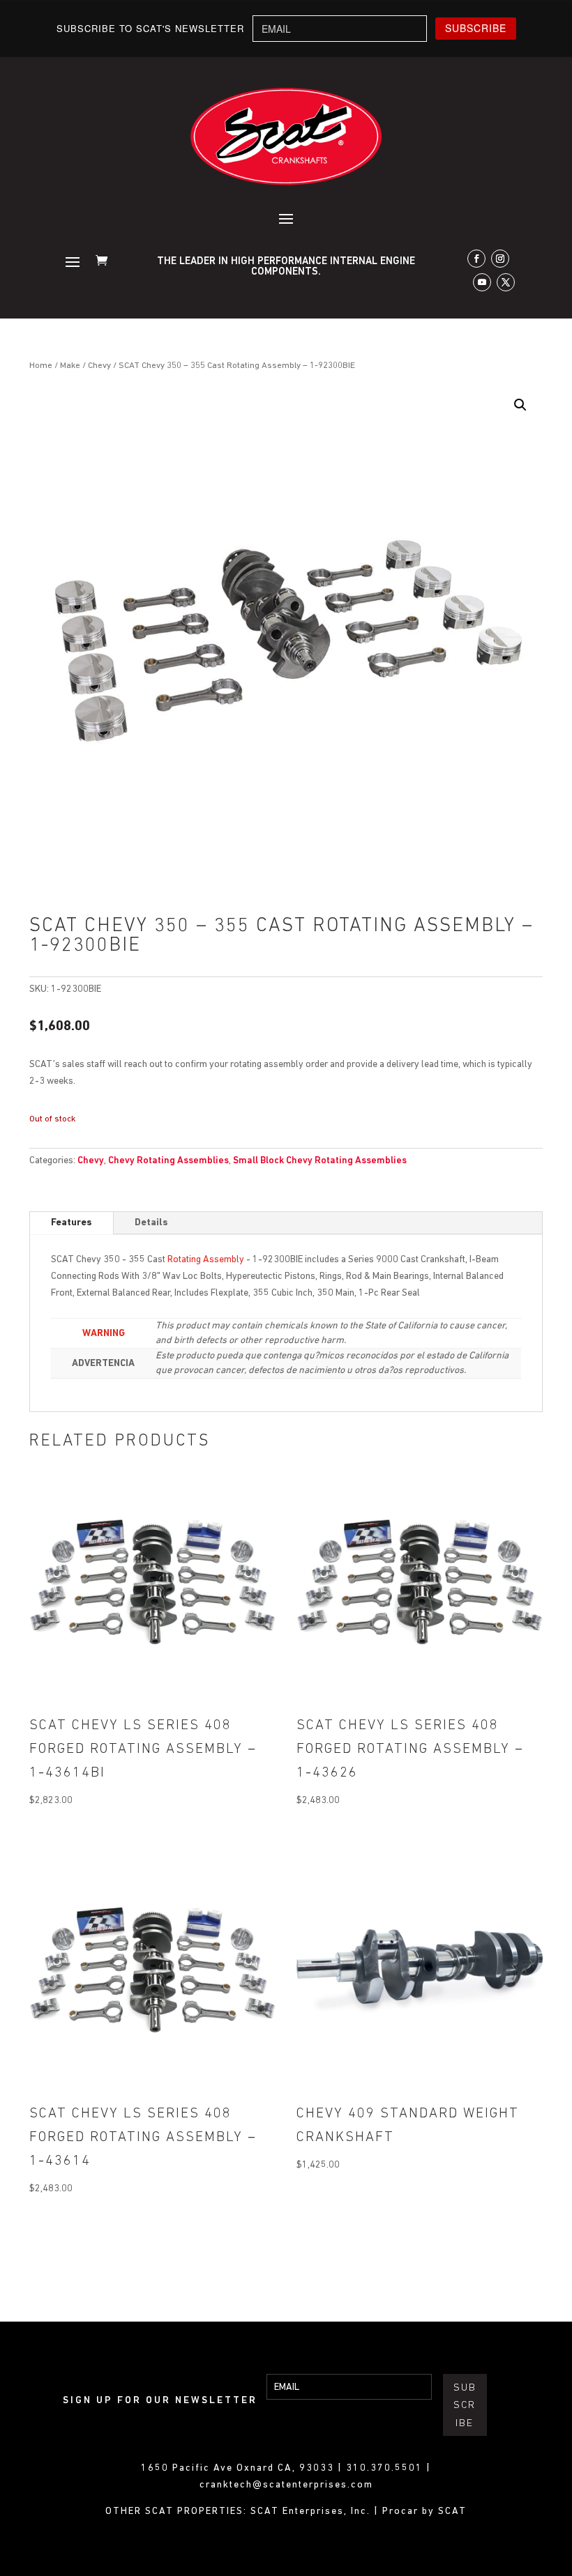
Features (71, 1223)
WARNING (104, 1334)
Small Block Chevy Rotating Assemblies (320, 1161)
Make (70, 366)
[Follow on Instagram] (500, 259)
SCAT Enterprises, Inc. (312, 2512)
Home (41, 366)
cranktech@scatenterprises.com (286, 2485)
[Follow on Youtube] (482, 282)
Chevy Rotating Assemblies (168, 1161)
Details (151, 1223)
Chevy (99, 366)
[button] (520, 405)
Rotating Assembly (206, 1260)
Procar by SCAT (424, 2512)
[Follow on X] (506, 282)
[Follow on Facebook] (476, 259)
